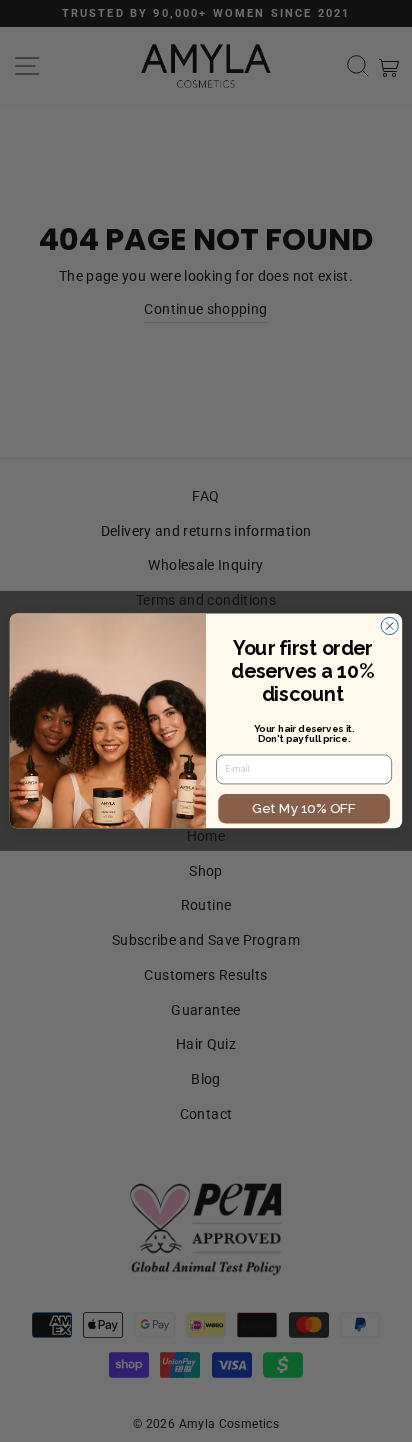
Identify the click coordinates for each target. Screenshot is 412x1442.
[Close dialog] (389, 626)
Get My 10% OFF (303, 808)
